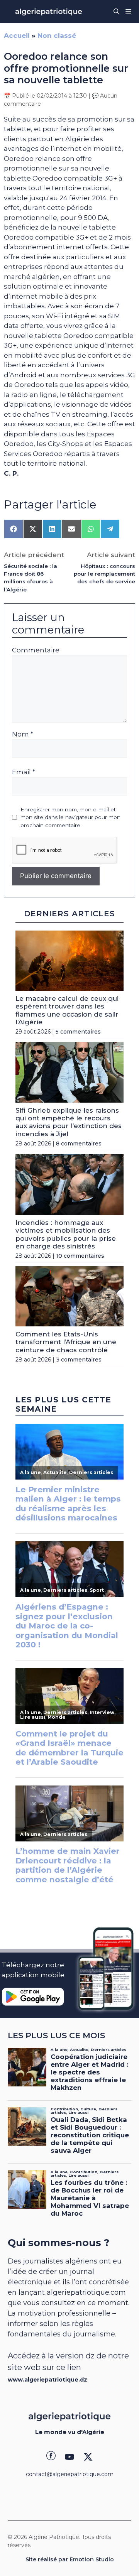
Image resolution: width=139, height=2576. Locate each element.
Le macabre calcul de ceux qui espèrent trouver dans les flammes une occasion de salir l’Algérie (67, 1010)
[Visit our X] (88, 2457)
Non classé (57, 35)
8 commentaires (79, 1144)
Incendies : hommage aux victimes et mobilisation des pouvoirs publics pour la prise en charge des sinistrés (66, 1234)
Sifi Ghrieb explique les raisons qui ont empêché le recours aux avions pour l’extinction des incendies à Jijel (69, 1122)
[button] (116, 12)
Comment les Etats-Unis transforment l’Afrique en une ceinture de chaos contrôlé (66, 1342)
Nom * (23, 734)
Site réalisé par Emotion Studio (70, 2559)
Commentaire (36, 650)
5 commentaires (78, 1032)
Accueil (17, 35)
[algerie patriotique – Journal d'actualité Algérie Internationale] (49, 12)
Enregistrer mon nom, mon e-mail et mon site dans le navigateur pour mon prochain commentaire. (70, 817)
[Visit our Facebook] (51, 2457)
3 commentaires (79, 1360)
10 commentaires (80, 1256)
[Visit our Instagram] (69, 2457)
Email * (24, 772)
